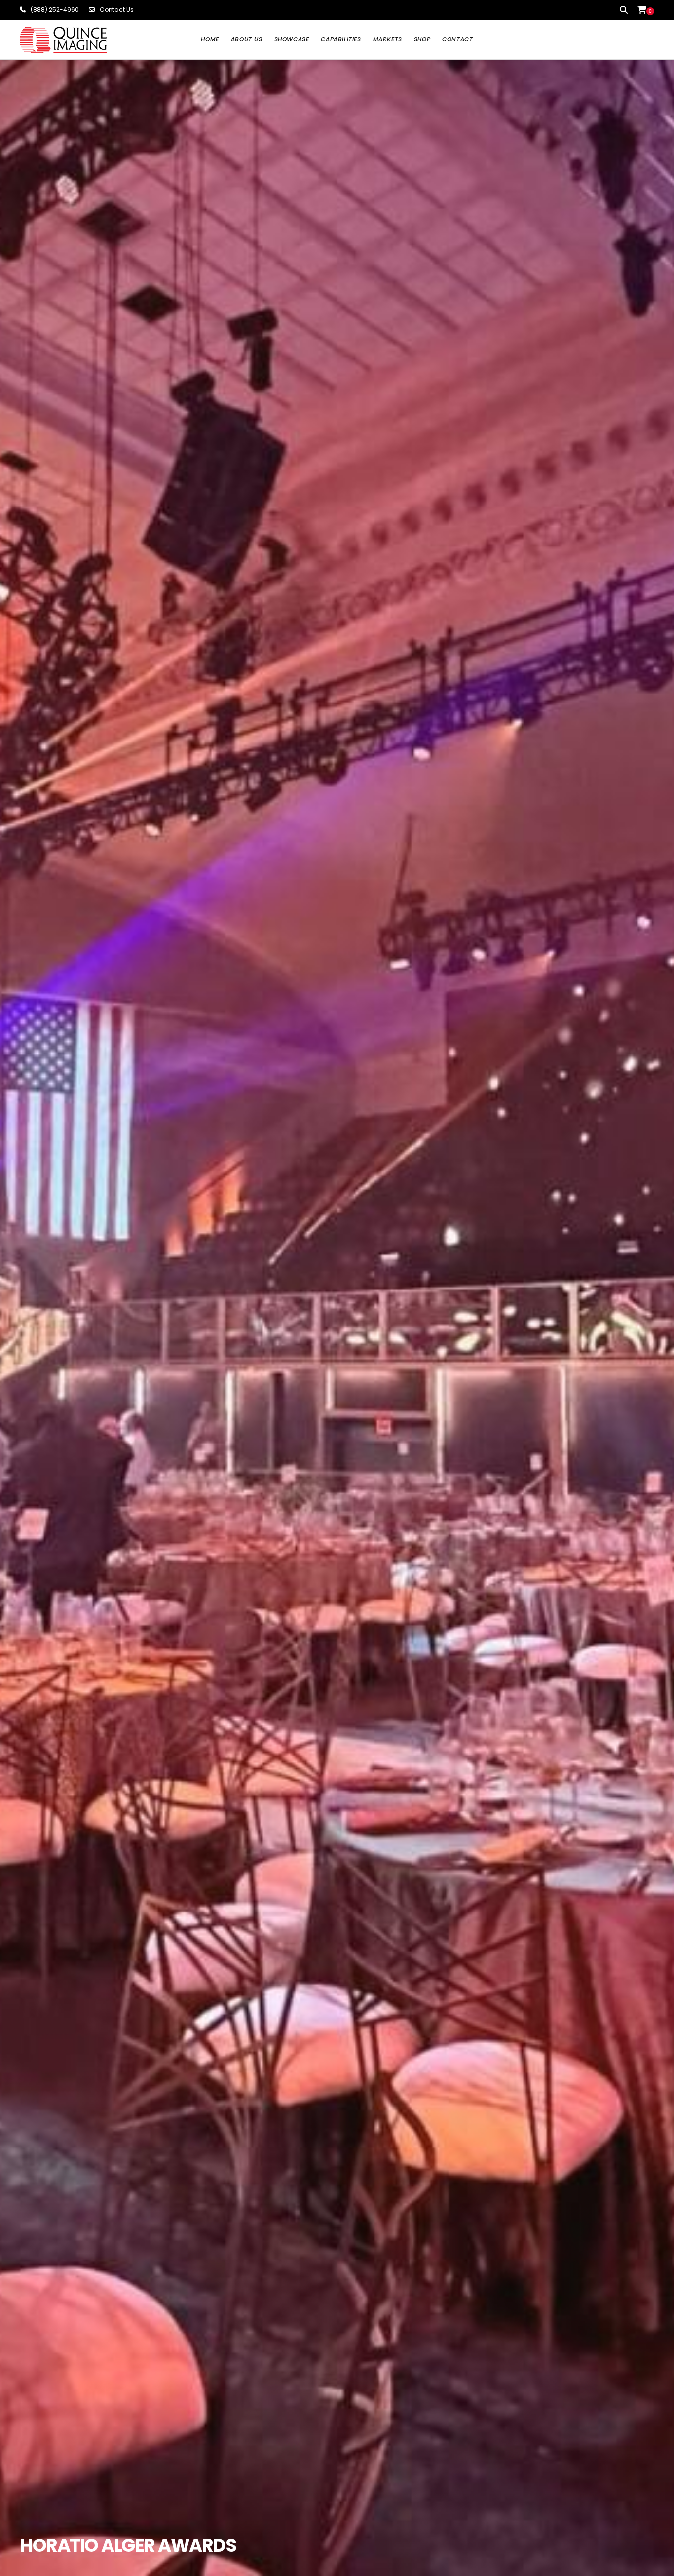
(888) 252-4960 (55, 10)
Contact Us (117, 10)
